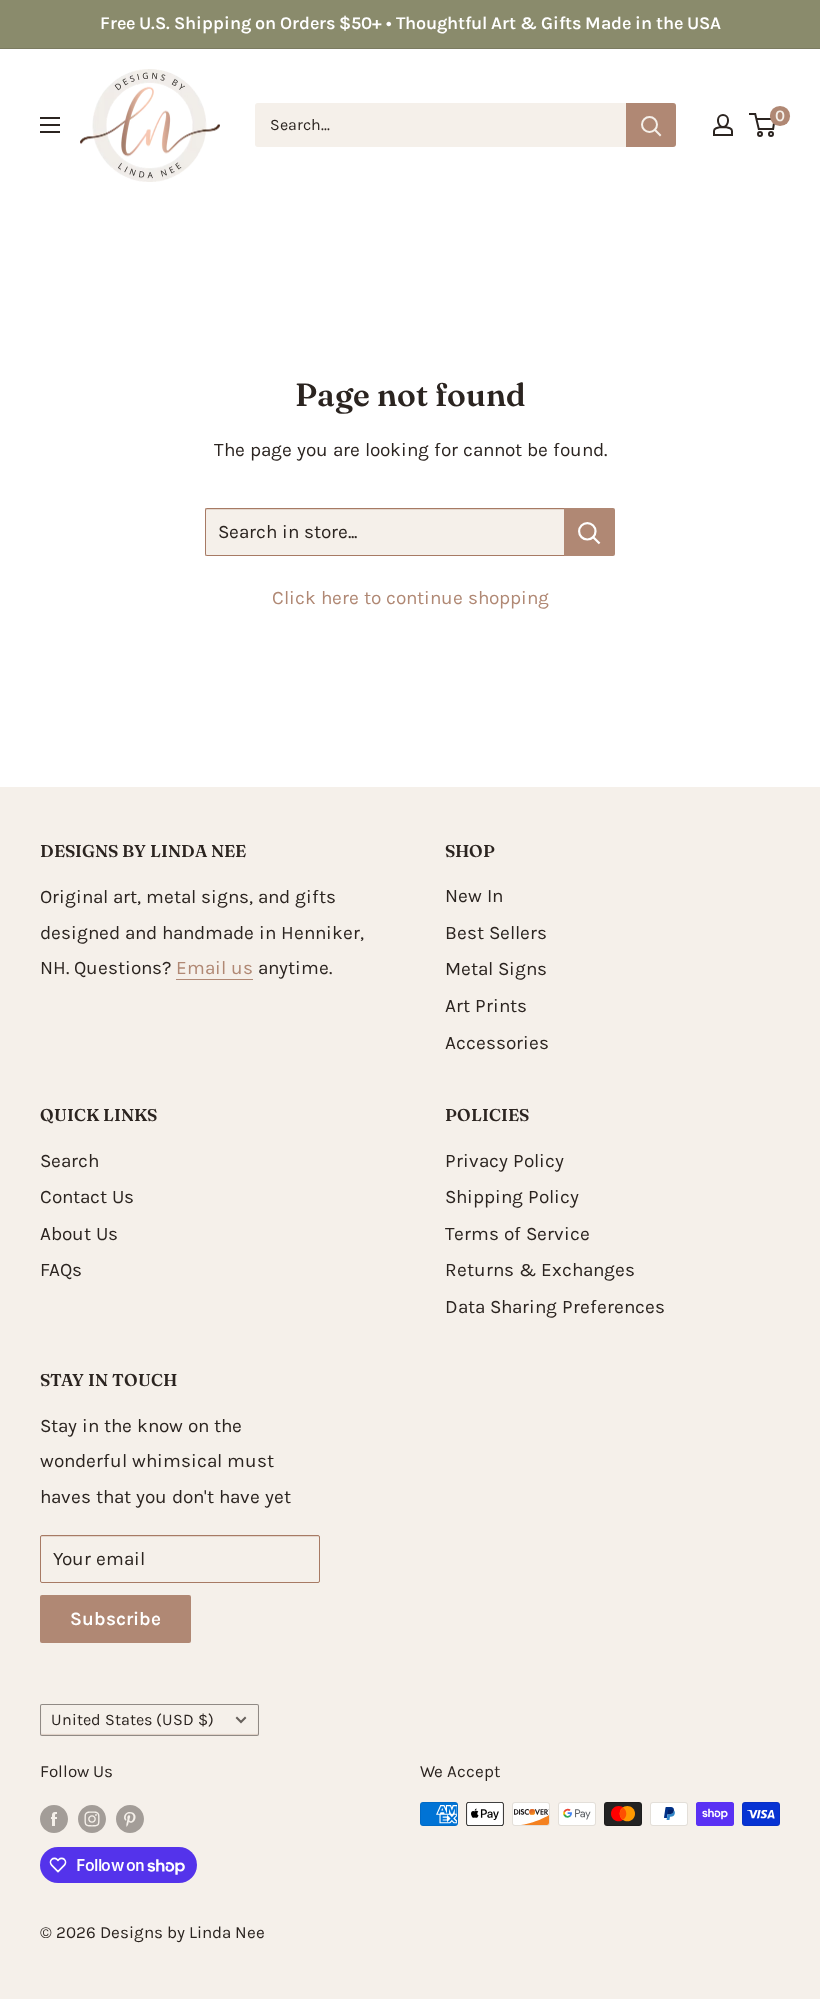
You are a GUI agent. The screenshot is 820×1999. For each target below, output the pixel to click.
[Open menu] (50, 125)
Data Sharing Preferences (555, 1307)
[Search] (651, 125)
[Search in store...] (589, 532)
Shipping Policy (512, 1197)
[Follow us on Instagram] (92, 1818)
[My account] (723, 125)
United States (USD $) (132, 1719)
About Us (79, 1234)
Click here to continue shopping (410, 598)
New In (474, 896)
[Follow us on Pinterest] (130, 1818)
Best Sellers (496, 933)
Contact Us (87, 1197)
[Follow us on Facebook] (54, 1818)
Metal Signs (496, 969)
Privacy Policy (504, 1161)
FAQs (61, 1270)
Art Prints (486, 1006)
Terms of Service (517, 1234)
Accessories (497, 1043)
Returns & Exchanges (540, 1270)
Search (69, 1161)
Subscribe (115, 1619)
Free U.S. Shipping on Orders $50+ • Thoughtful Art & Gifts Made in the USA (410, 23)
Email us (214, 968)
